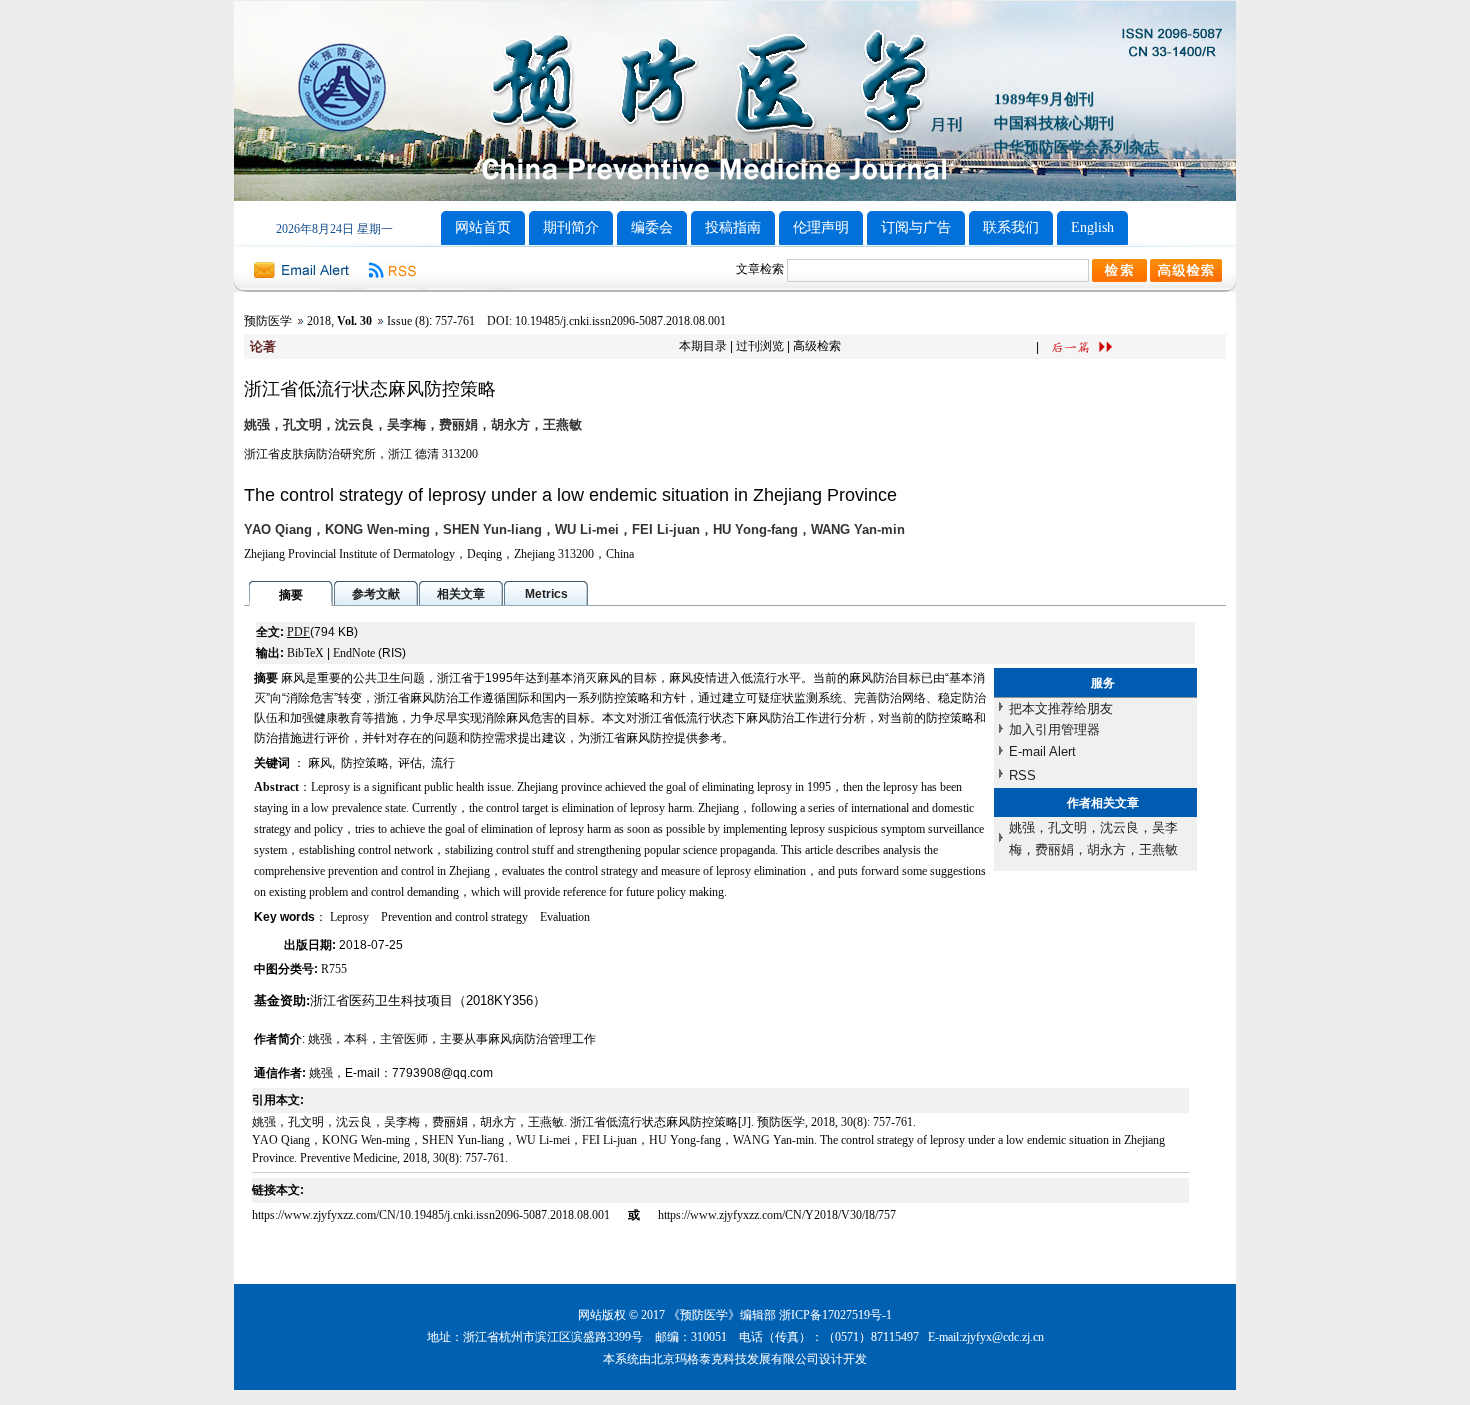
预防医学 (268, 321)
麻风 (320, 763)
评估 (410, 763)
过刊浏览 (760, 346)
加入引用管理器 (1054, 729)
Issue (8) (408, 321)
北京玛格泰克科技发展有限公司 (735, 1359)
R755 (334, 969)
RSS (1022, 775)
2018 (319, 321)
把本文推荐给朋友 (1061, 708)
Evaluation (565, 917)
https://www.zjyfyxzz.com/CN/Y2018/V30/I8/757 (777, 1215)
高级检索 (817, 346)
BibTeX (305, 653)
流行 (443, 763)
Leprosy (349, 917)
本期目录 (703, 346)
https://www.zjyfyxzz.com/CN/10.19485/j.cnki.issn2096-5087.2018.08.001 (432, 1215)
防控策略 (365, 763)
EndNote (354, 653)
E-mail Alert (1042, 751)
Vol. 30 (354, 321)
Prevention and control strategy (454, 917)
